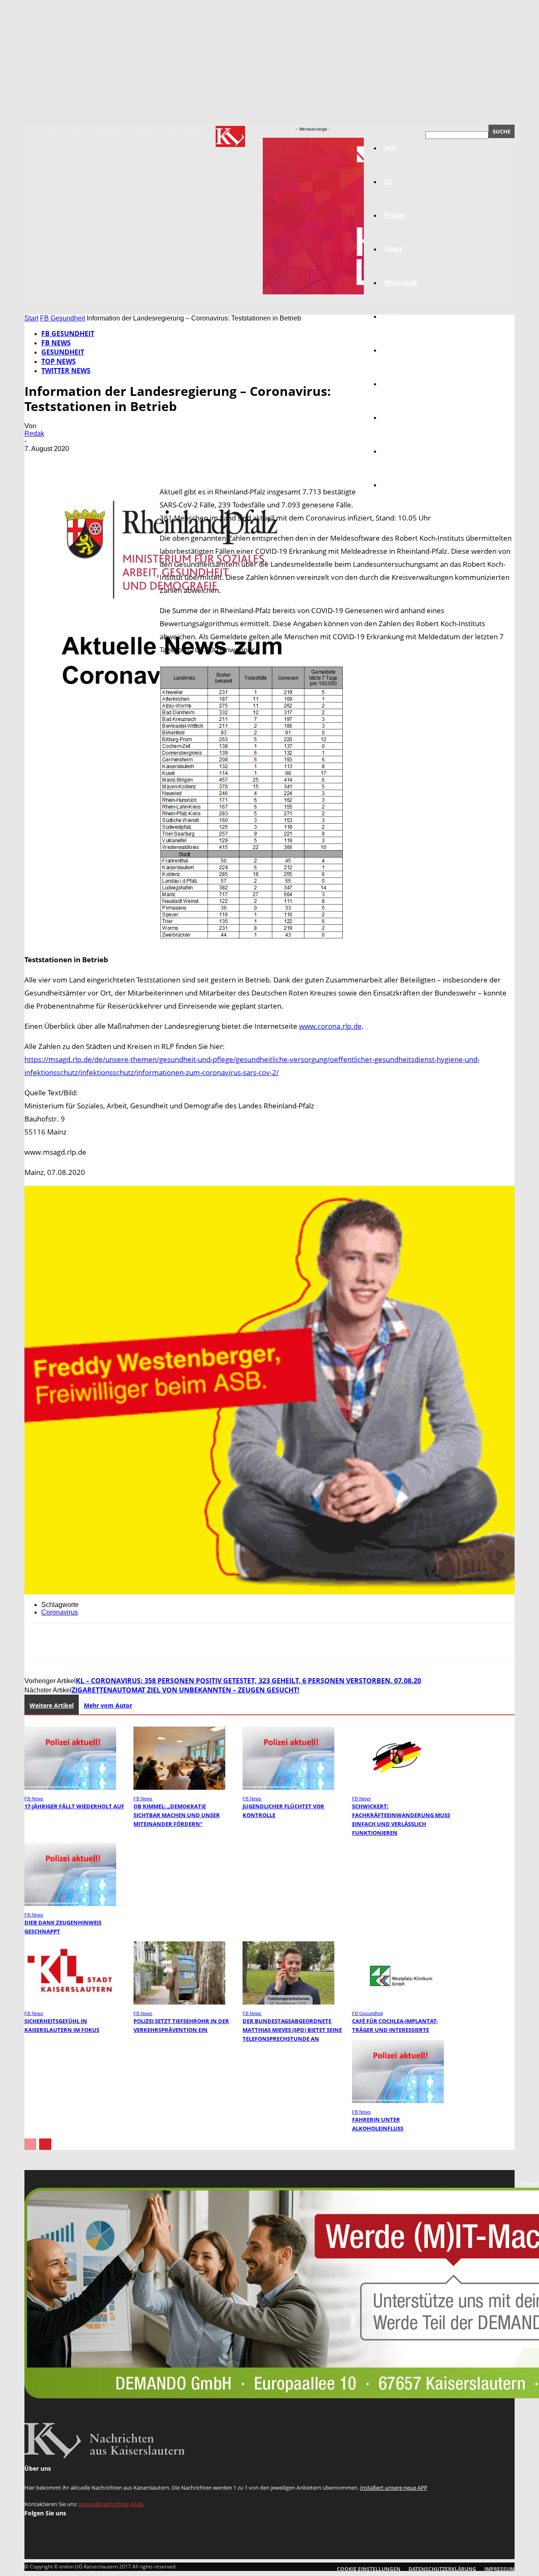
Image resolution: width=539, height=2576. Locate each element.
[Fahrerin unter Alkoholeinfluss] (398, 2101)
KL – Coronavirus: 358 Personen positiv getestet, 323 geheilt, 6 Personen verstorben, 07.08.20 (248, 1681)
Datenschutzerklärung (167, 131)
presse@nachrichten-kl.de (111, 2504)
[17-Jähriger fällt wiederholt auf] (70, 1787)
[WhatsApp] (129, 461)
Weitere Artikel (52, 1705)
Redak (34, 434)
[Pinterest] (99, 461)
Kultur (394, 451)
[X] (69, 461)
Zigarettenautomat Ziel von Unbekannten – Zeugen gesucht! (185, 1690)
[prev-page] (30, 2144)
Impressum (108, 131)
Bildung (397, 350)
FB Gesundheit (63, 318)
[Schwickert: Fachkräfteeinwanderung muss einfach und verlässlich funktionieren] (398, 1787)
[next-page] (45, 2144)
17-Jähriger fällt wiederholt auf (74, 1806)
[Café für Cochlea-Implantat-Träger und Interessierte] (398, 2002)
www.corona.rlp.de (330, 1026)
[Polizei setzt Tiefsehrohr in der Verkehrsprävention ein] (179, 2002)
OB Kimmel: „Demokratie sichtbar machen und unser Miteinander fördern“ (177, 1815)
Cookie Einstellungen (369, 2569)
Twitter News (66, 371)
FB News (56, 343)
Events (75, 131)
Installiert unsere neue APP (394, 2488)
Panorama (401, 485)
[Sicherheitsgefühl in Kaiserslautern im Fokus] (70, 2002)
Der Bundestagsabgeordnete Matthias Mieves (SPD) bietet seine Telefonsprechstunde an (292, 2030)
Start (31, 318)
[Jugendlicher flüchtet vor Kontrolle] (288, 1787)
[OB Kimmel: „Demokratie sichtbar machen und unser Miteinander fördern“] (179, 1787)
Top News (59, 361)
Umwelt (396, 384)
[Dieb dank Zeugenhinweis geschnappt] (70, 1904)
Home (49, 131)
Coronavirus (60, 1612)
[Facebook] (38, 461)
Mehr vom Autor (108, 1705)
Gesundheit (403, 418)
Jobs (392, 316)
